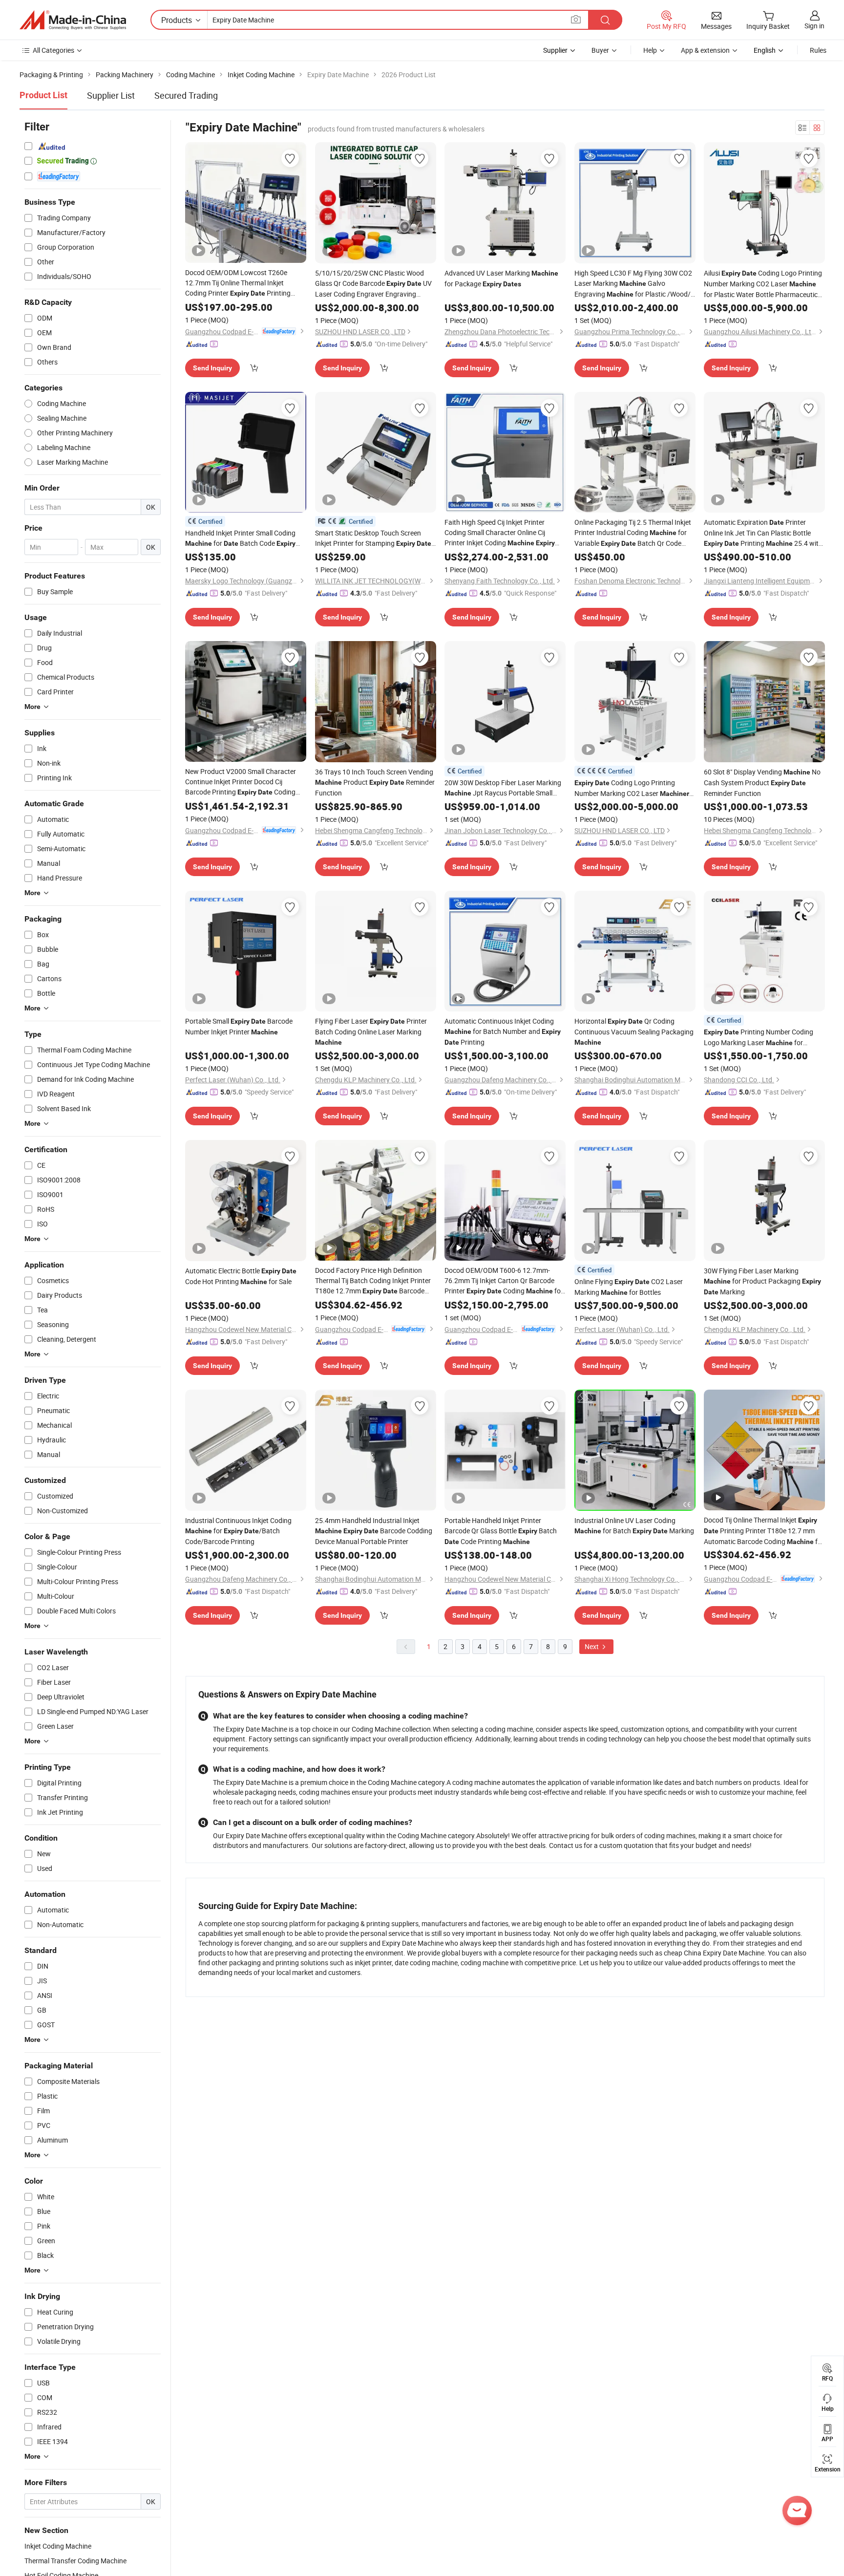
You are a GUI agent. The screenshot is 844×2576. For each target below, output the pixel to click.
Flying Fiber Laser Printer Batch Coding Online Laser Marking (371, 1031)
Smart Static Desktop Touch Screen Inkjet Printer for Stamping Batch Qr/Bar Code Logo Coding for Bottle (373, 538)
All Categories (53, 50)
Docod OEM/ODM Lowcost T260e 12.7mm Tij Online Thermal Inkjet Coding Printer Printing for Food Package (238, 283)
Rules (818, 50)
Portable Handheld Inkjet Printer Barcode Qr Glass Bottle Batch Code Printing (501, 1531)
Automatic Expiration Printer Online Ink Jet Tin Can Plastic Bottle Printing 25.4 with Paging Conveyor (763, 533)
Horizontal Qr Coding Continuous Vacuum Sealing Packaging (634, 1031)
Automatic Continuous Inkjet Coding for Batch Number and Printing (503, 1031)
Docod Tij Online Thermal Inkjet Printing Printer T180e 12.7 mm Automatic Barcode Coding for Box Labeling (764, 1531)
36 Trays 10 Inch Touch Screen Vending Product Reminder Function (375, 782)
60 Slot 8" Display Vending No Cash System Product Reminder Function (762, 783)
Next (592, 1646)
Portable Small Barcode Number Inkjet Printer (239, 1026)
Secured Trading (186, 95)
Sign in (814, 26)
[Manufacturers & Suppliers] (73, 20)
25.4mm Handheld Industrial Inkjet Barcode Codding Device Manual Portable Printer (374, 1531)
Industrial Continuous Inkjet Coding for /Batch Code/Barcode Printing (238, 1531)
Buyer (600, 50)
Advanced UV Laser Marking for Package (501, 278)
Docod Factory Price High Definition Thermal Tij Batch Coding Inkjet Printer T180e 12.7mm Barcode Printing (373, 1281)
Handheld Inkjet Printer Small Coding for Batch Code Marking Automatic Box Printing (240, 538)
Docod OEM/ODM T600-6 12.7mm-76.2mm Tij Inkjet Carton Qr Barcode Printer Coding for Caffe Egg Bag (504, 1281)
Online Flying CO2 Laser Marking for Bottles (629, 1287)
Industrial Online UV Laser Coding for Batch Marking (634, 1525)
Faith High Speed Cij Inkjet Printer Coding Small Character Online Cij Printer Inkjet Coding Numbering (500, 533)
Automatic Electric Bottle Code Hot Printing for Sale (241, 1276)
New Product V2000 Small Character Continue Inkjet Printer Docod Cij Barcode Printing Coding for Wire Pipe (241, 782)
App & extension (705, 50)
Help (650, 50)
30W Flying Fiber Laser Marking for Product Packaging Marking (762, 1281)
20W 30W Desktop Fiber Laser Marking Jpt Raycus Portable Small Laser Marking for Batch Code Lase (504, 788)
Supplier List (111, 95)
